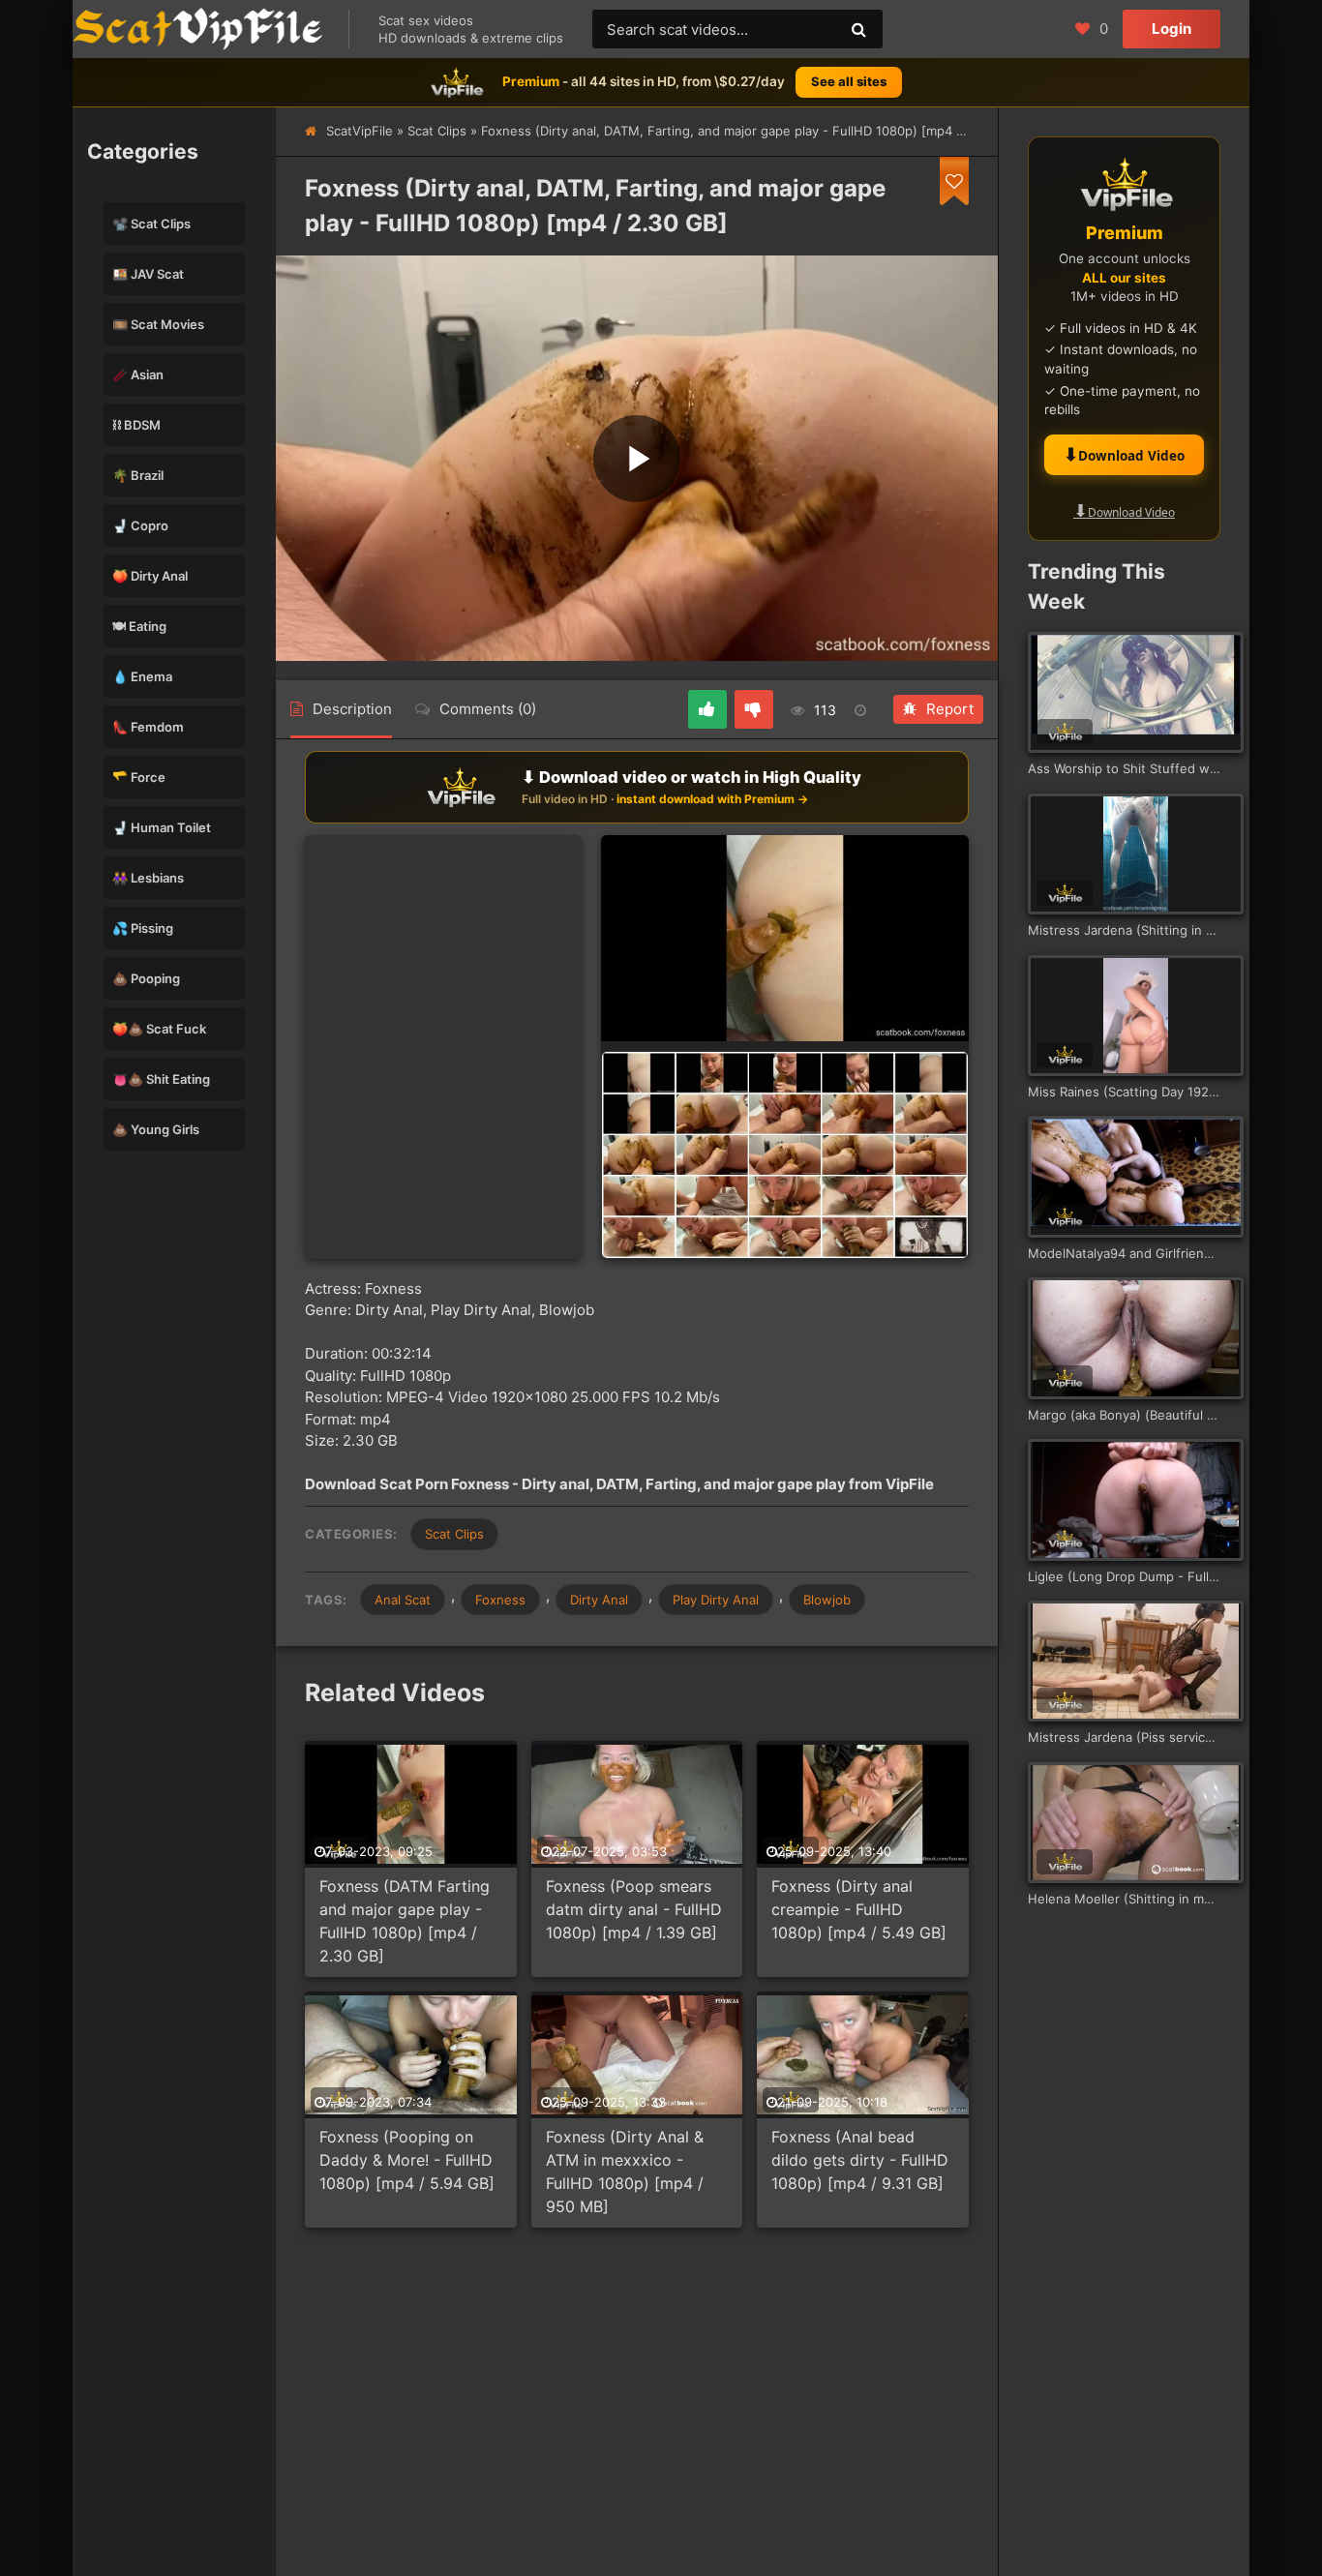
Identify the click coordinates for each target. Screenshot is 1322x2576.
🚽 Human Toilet (162, 827)
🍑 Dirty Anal (150, 576)
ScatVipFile (360, 131)
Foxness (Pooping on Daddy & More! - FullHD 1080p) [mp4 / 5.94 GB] (407, 2160)
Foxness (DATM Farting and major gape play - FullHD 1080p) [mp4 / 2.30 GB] (405, 1921)
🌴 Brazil (138, 475)
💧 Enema (142, 676)
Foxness (500, 1600)
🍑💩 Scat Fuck (159, 1029)
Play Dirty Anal (716, 1600)
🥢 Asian (138, 374)
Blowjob (827, 1600)
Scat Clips (437, 131)
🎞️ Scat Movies (158, 324)
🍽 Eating (139, 626)
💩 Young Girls (156, 1129)
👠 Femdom (148, 727)
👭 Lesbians (148, 878)
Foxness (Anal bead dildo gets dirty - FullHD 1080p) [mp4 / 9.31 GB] (860, 2160)
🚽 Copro (140, 525)
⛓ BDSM (136, 425)
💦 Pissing (143, 928)
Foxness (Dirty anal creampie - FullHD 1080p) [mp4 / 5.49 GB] (859, 1909)
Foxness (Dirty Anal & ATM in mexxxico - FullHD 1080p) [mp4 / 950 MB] (625, 2172)
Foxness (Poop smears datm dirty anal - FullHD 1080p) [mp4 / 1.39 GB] (634, 1909)
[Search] (858, 29)
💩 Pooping (146, 978)
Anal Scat (403, 1600)
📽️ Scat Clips (151, 224)
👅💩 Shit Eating (161, 1079)
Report (950, 709)
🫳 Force (139, 777)
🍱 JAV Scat (148, 274)
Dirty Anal (599, 1600)
